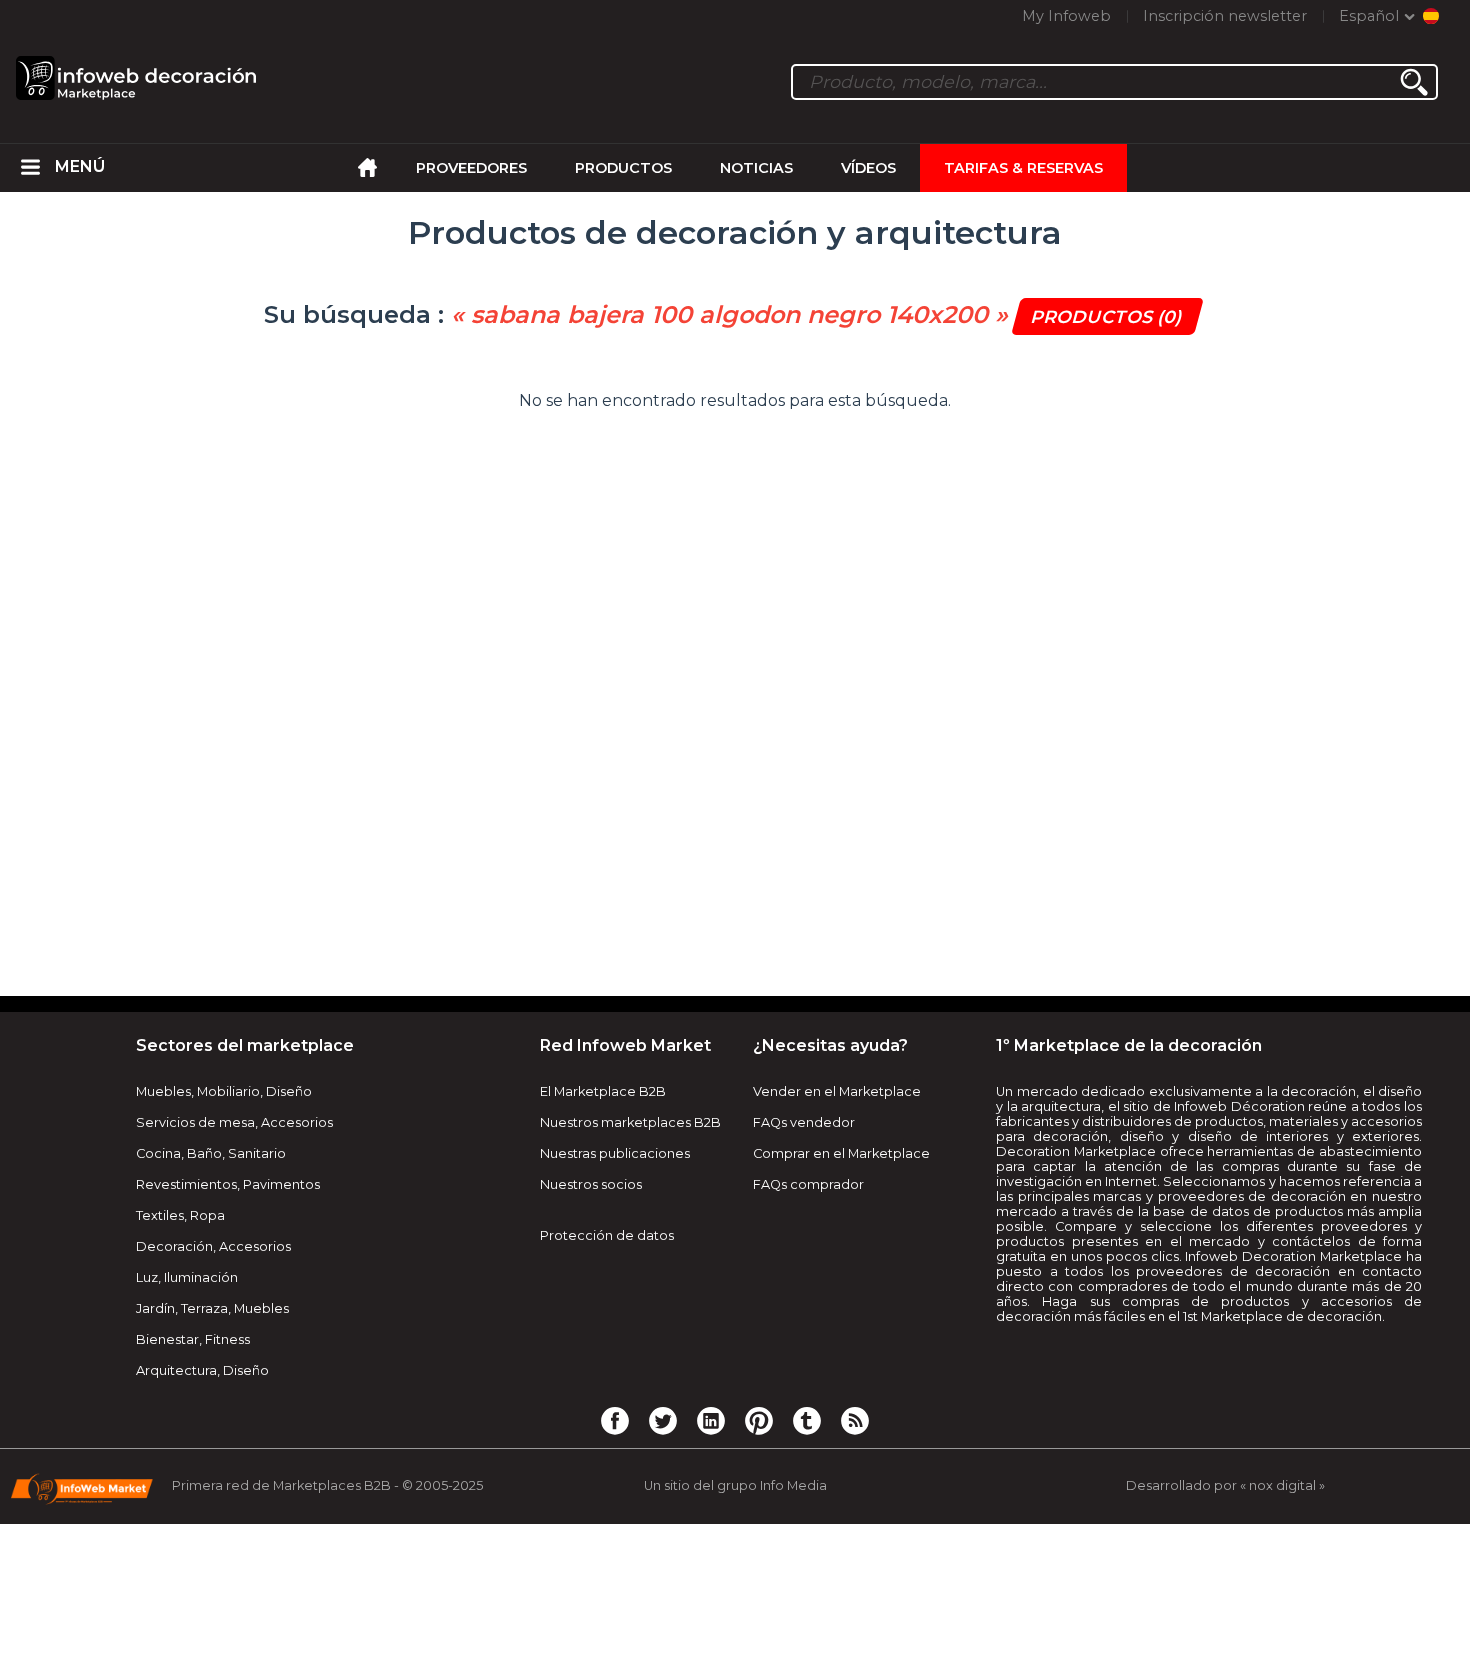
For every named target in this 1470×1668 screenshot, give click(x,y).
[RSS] (855, 1420)
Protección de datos (607, 1235)
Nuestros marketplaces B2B (630, 1122)
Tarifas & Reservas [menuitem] (1023, 168)
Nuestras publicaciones (615, 1153)
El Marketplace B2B (603, 1091)
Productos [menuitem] (623, 168)
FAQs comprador (808, 1184)
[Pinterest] (759, 1420)
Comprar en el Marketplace (841, 1153)
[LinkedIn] (711, 1420)
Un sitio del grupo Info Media (735, 1485)
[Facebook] (615, 1420)
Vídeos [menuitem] (868, 168)
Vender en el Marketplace (837, 1091)
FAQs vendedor (804, 1122)
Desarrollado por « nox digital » (1225, 1485)
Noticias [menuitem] (756, 168)
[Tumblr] (807, 1420)
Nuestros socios (591, 1184)
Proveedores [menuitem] (471, 168)
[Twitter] (663, 1420)
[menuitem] (31, 168)
